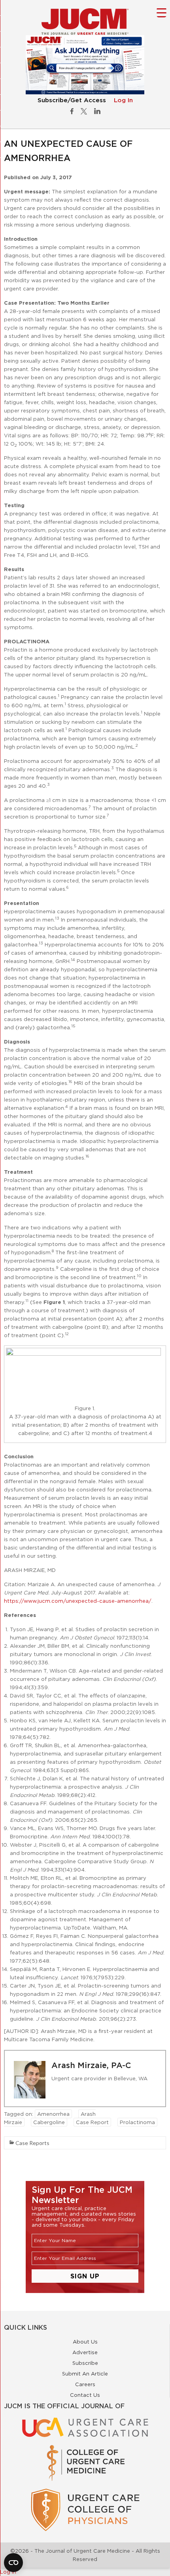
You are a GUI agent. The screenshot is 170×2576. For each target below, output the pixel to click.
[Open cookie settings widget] (13, 2563)
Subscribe (85, 2363)
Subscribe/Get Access (72, 100)
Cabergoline (49, 2122)
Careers (85, 2384)
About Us (85, 2342)
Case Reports (32, 2143)
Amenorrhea (53, 2114)
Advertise (85, 2352)
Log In (123, 100)
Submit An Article (85, 2374)
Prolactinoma (137, 2122)
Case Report (92, 2122)
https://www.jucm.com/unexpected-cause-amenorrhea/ (78, 1601)
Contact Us (85, 2395)
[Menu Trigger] (161, 12)
